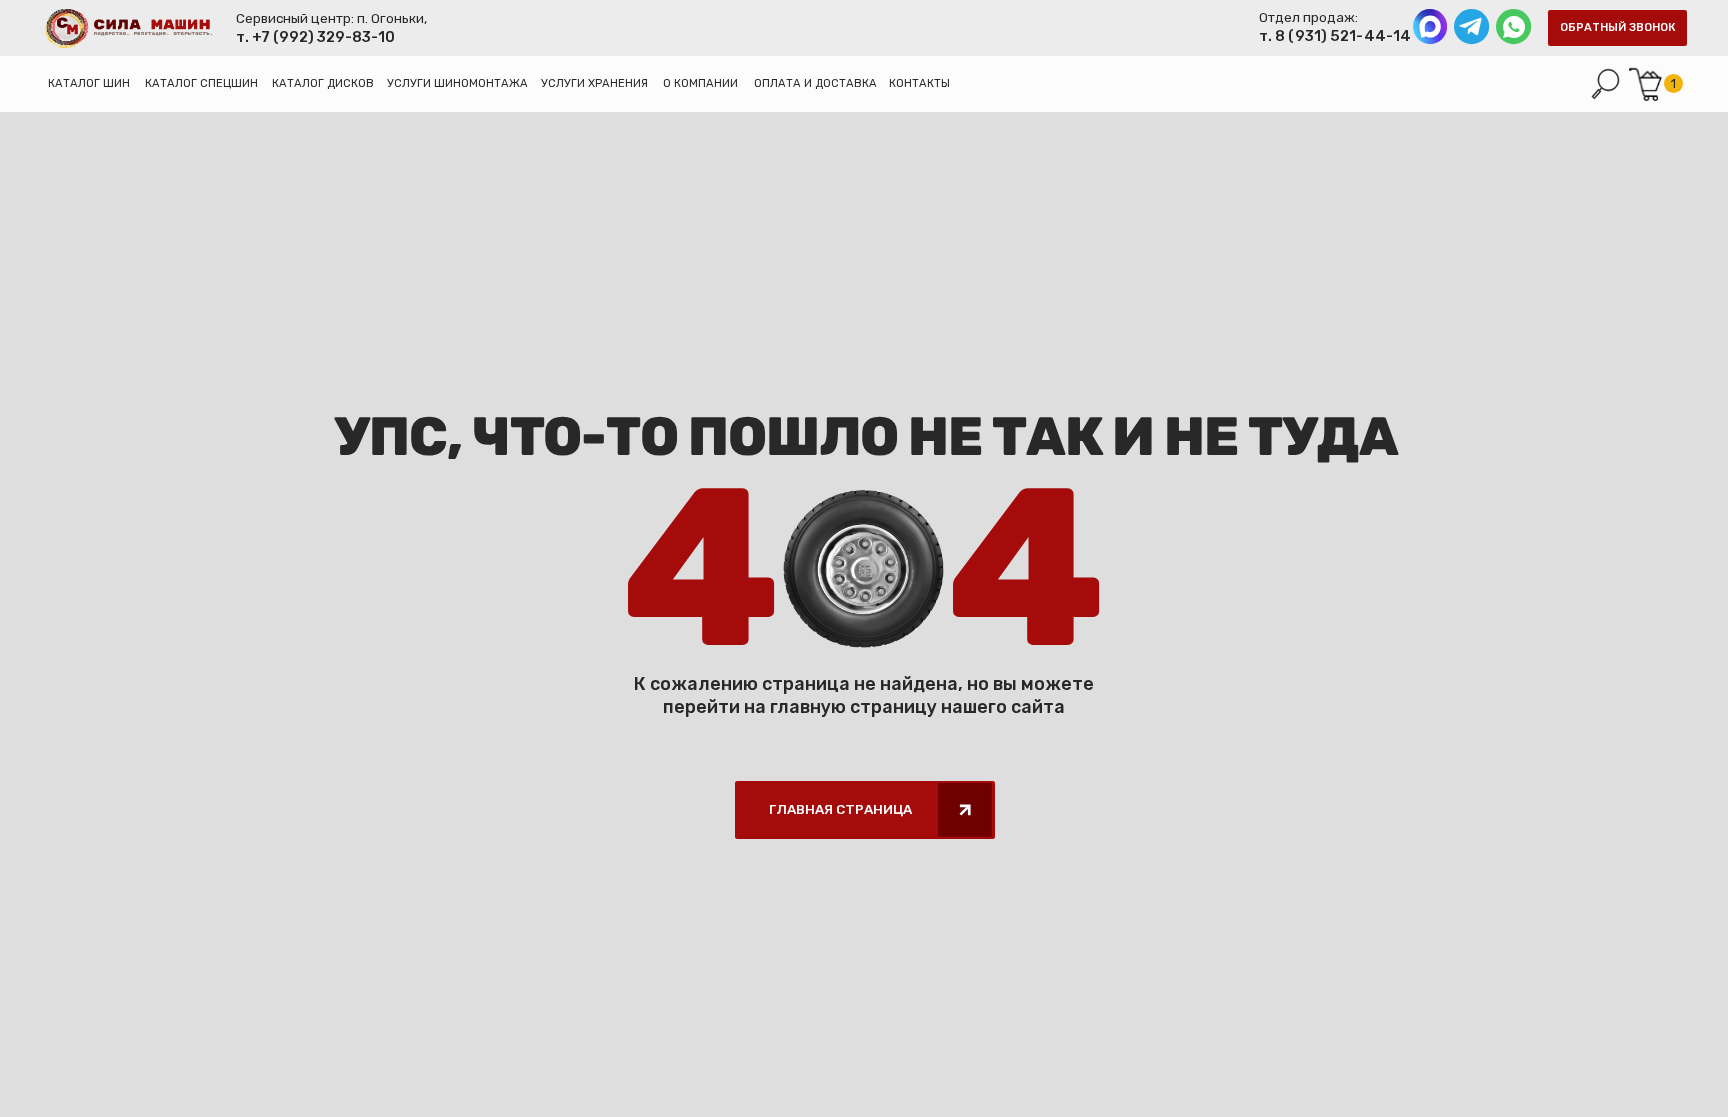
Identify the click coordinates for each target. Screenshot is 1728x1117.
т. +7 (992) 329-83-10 (315, 37)
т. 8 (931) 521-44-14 (1336, 36)
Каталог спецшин (201, 83)
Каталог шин (89, 83)
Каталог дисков (323, 83)
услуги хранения (594, 83)
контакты (919, 83)
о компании (700, 83)
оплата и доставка (815, 83)
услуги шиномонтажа (457, 83)
